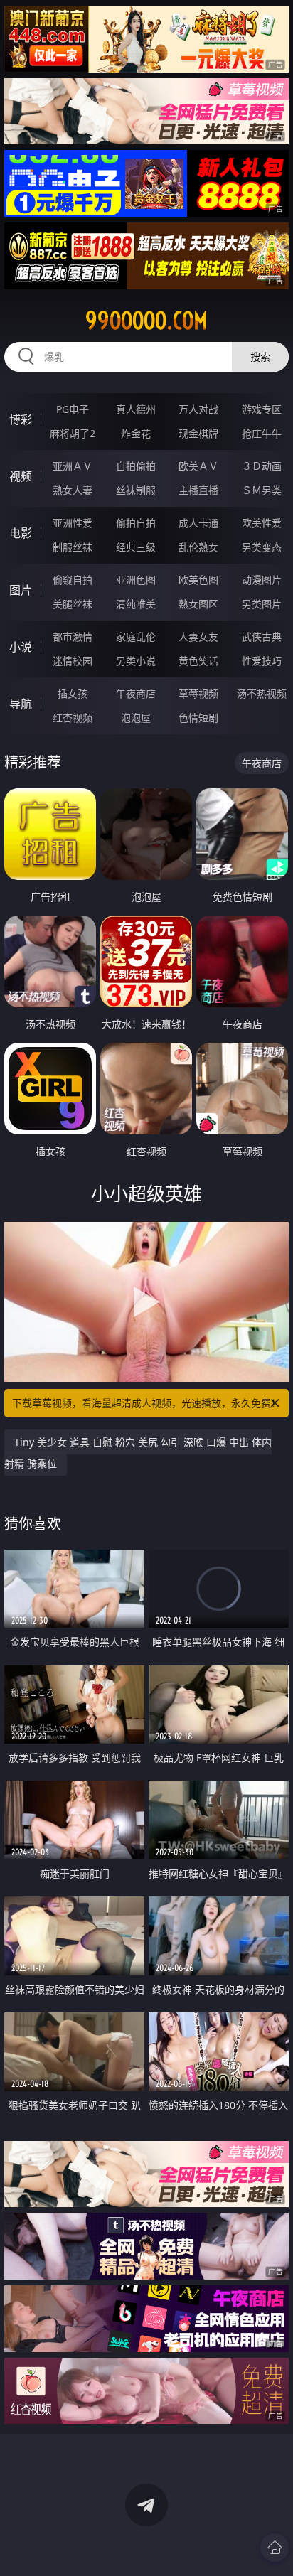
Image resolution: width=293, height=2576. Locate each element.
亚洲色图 (136, 580)
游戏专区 (262, 409)
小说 (21, 647)
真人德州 (136, 409)
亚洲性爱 (73, 523)
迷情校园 (73, 661)
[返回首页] (275, 2548)
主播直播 (198, 490)
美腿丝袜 (73, 604)
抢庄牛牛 (262, 433)
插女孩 (73, 693)
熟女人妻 (73, 490)
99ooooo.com (146, 321)
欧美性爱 (262, 523)
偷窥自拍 (73, 580)
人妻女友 (198, 637)
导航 (21, 704)
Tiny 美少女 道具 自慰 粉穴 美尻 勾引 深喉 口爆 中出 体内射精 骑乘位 (138, 1453)
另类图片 (262, 604)
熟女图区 (198, 604)
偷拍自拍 (136, 523)
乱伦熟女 (198, 547)
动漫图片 (262, 580)
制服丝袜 (73, 547)
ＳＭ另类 (262, 490)
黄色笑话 (198, 661)
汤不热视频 (262, 693)
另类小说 (136, 661)
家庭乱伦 (136, 637)
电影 (21, 533)
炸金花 (136, 433)
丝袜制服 (136, 490)
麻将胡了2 (73, 433)
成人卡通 (198, 523)
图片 (21, 590)
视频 (21, 476)
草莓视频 (198, 693)
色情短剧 (198, 718)
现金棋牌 (198, 433)
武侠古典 (262, 637)
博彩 (21, 419)
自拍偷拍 (136, 466)
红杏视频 (73, 718)
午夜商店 (136, 693)
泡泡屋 (136, 718)
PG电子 (73, 409)
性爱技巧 (262, 661)
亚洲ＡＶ (73, 466)
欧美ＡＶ (198, 466)
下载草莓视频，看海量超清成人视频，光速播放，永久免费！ (146, 1403)
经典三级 (136, 547)
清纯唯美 (136, 604)
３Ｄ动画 (262, 466)
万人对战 (198, 409)
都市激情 (73, 637)
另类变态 (262, 547)
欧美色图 (198, 580)
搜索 (260, 356)
